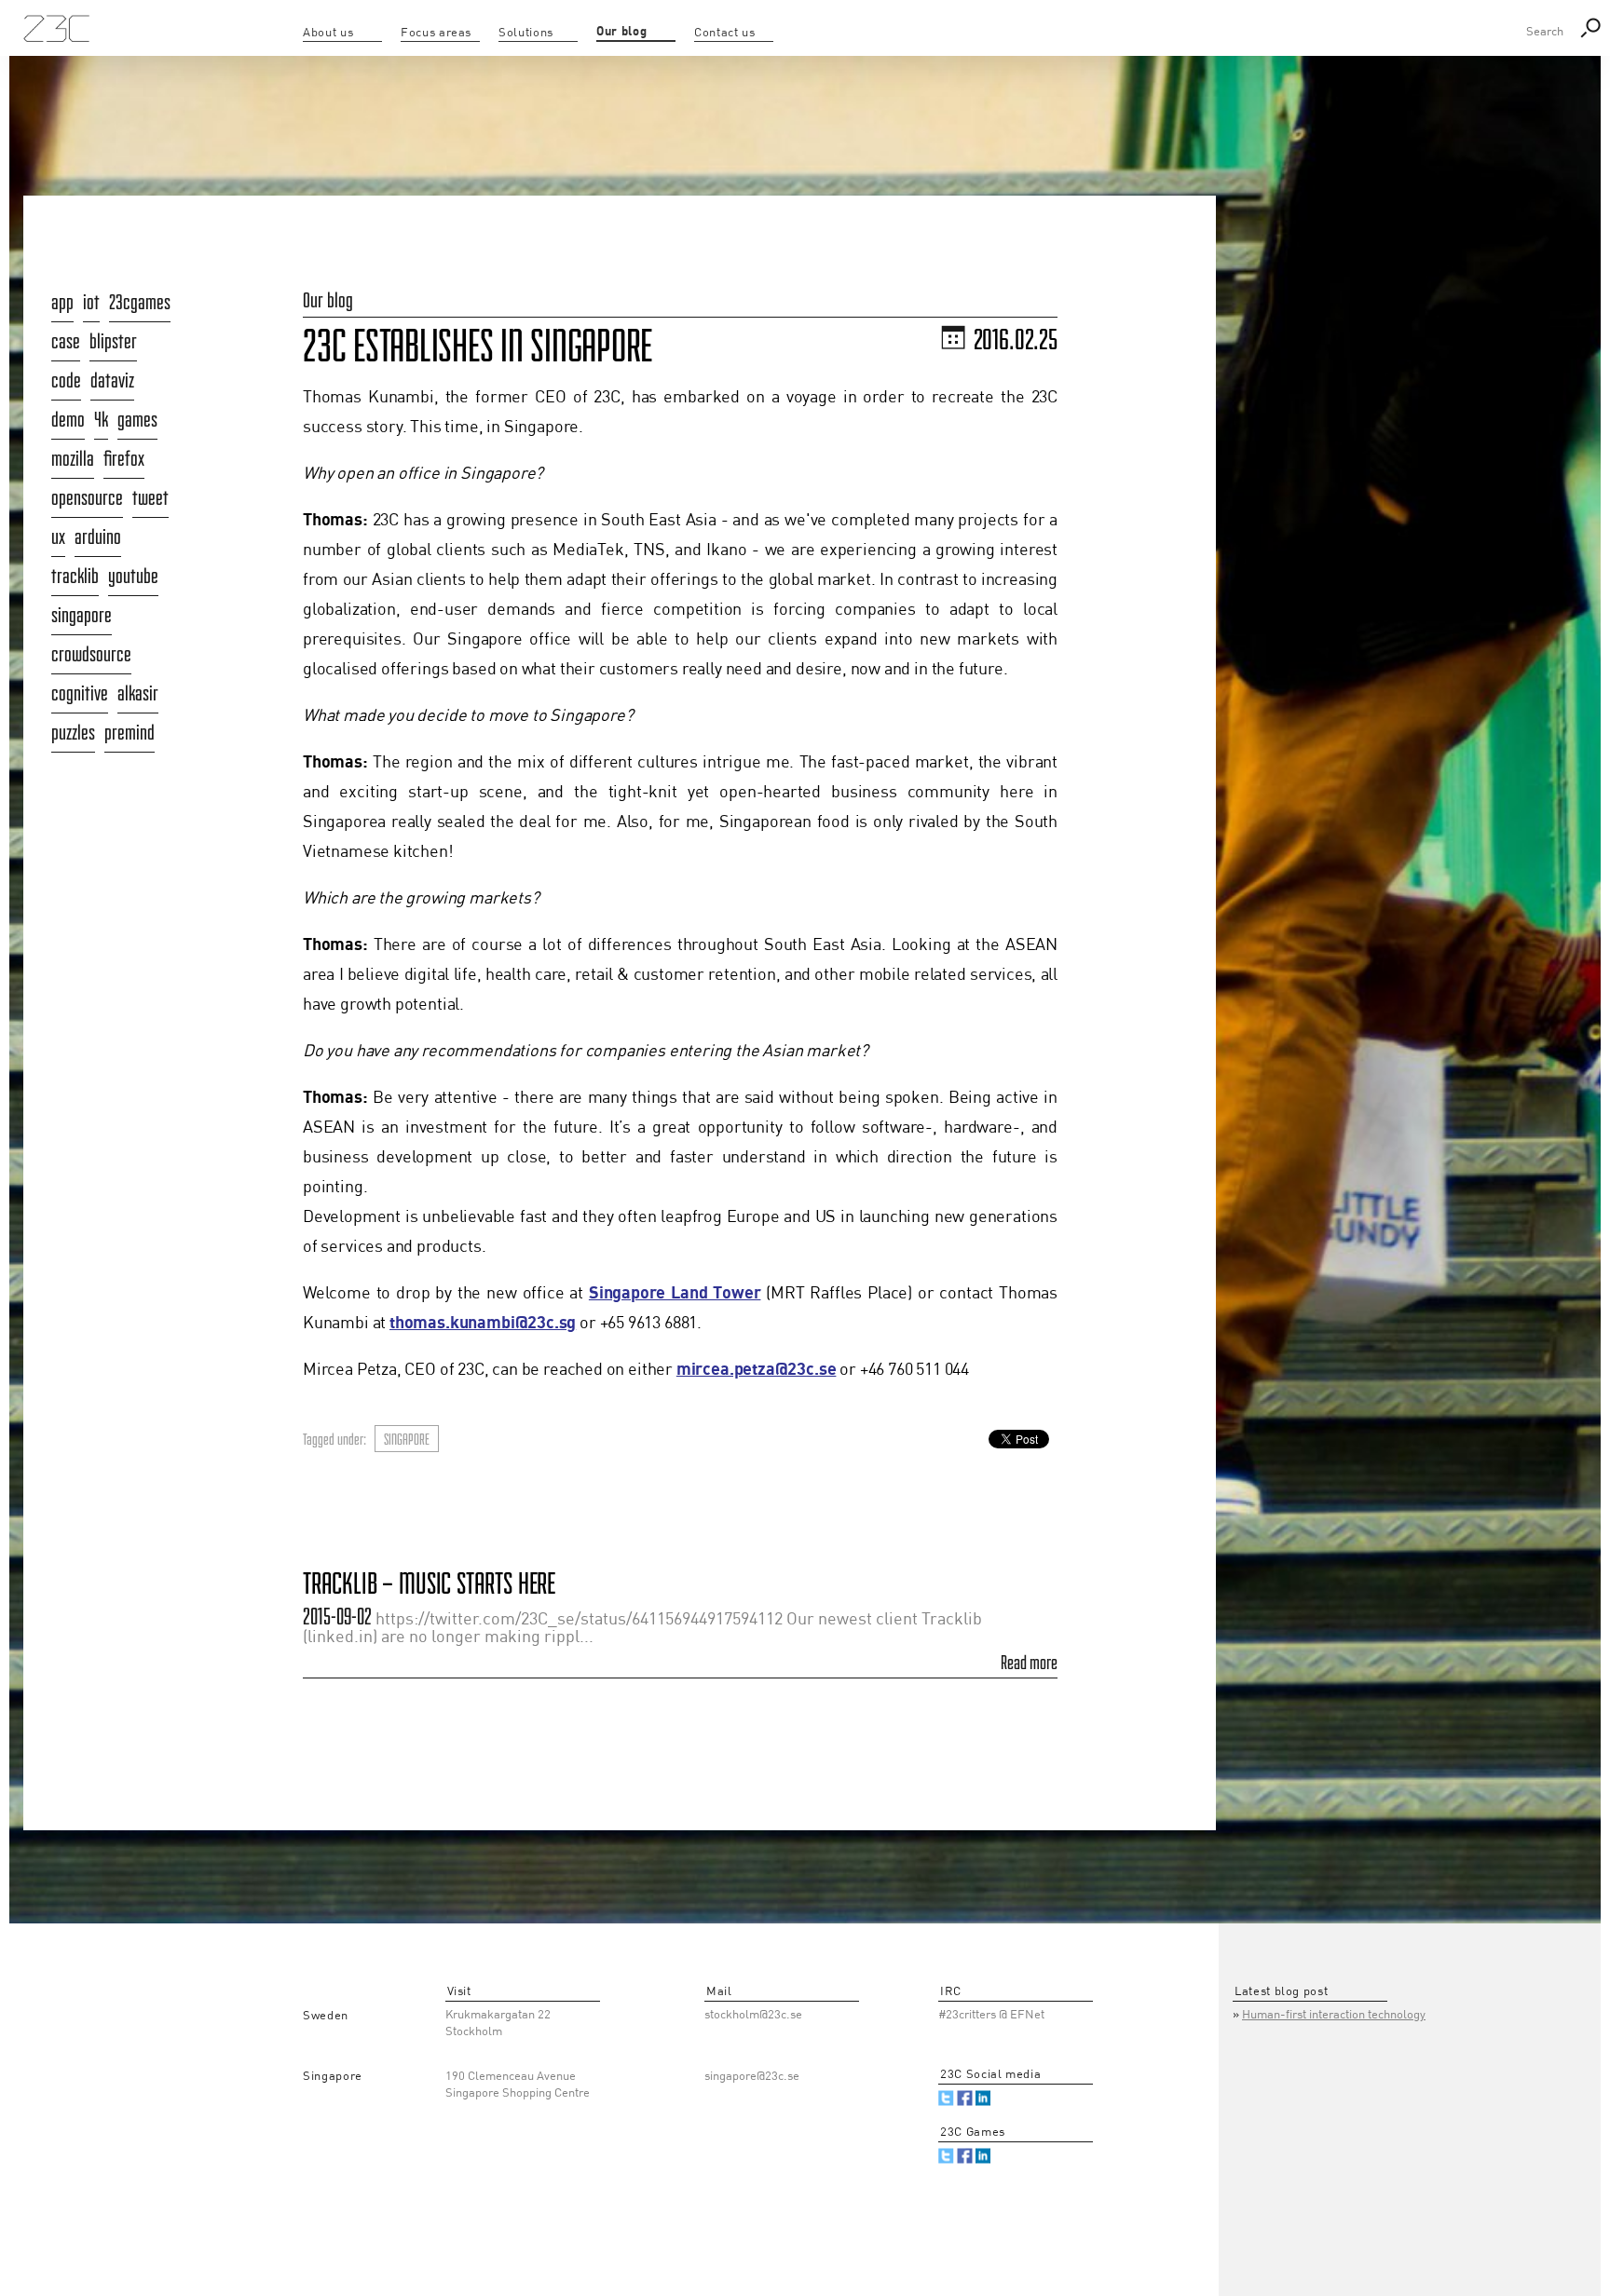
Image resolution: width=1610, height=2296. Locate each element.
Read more (1029, 1663)
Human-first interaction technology (1334, 2015)
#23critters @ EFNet (991, 2015)
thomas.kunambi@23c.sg (483, 1323)
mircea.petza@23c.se (757, 1370)
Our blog (328, 300)
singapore (407, 1439)
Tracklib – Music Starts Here (429, 1583)
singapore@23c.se (752, 2077)
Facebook (965, 2098)
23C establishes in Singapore (478, 346)
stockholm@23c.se (753, 2015)
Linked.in (983, 2098)
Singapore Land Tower (675, 1293)
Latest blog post (1281, 1992)
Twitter (946, 2098)
